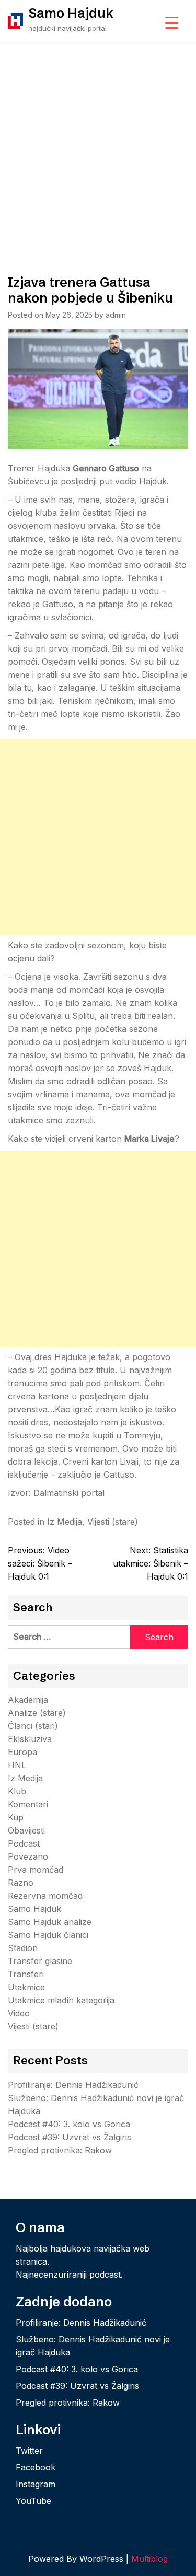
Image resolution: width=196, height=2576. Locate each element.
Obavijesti (26, 1830)
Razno (21, 1883)
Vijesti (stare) (113, 1522)
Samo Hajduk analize (50, 1922)
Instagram (36, 2484)
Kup (16, 1817)
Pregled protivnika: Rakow (60, 2150)
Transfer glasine (40, 1961)
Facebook (36, 2467)
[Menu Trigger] (172, 22)
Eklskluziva (30, 1739)
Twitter (29, 2451)
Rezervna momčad (45, 1896)
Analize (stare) (37, 1713)
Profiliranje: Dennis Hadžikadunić (73, 2085)
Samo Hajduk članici (48, 1935)
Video (19, 2013)
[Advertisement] (98, 145)
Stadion (23, 1948)
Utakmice (26, 1987)
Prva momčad (36, 1870)
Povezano (28, 1856)
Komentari (28, 1804)
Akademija (28, 1700)
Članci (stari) (33, 1726)
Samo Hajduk (71, 13)
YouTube (33, 2501)
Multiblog (149, 2559)
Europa (22, 1752)
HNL (17, 1765)
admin (116, 315)
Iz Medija (65, 1522)
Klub (17, 1791)
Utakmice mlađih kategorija (61, 2000)
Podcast (24, 1843)
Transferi (26, 1974)
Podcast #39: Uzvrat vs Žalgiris (70, 2137)
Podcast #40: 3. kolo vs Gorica (69, 2124)
